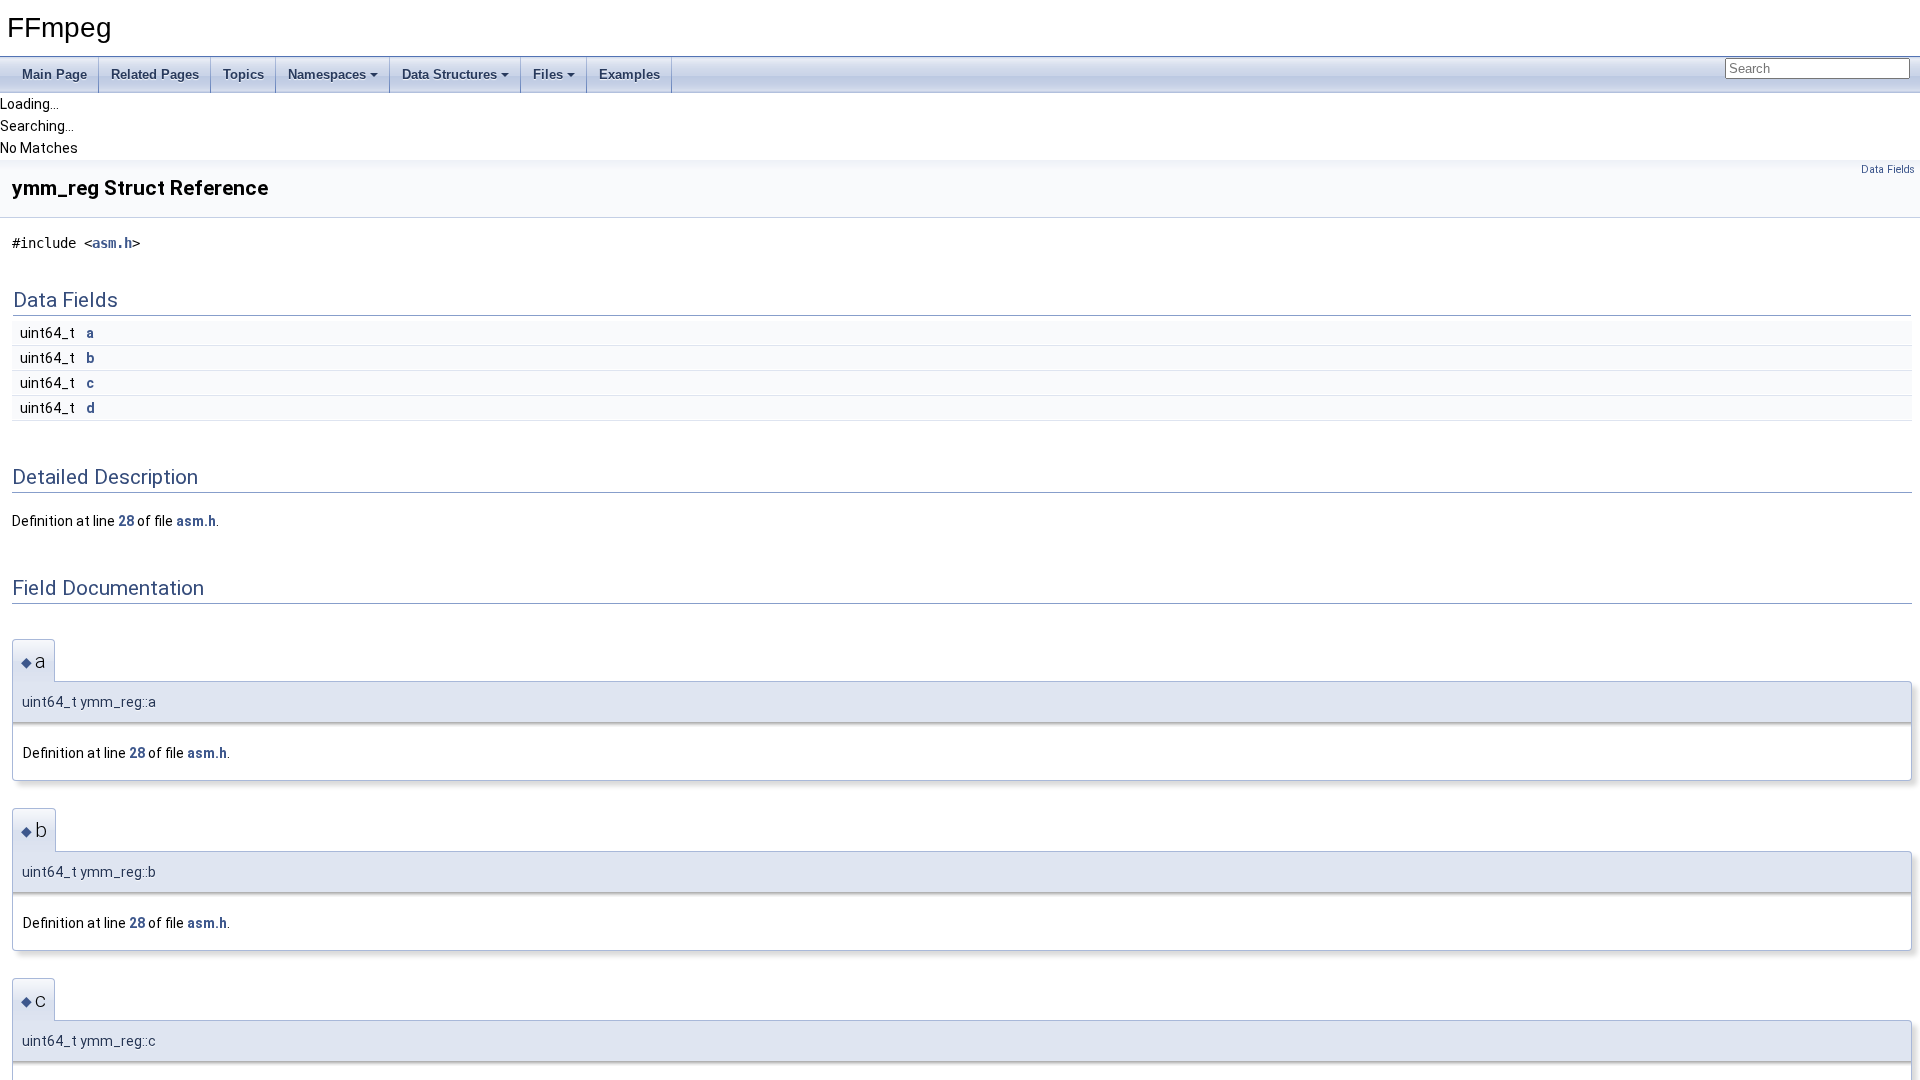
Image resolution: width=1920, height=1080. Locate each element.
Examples (629, 74)
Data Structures (449, 74)
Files (548, 74)
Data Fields (1888, 169)
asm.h (112, 243)
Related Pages (155, 74)
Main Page (54, 74)
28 (126, 521)
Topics (243, 74)
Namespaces (327, 74)
